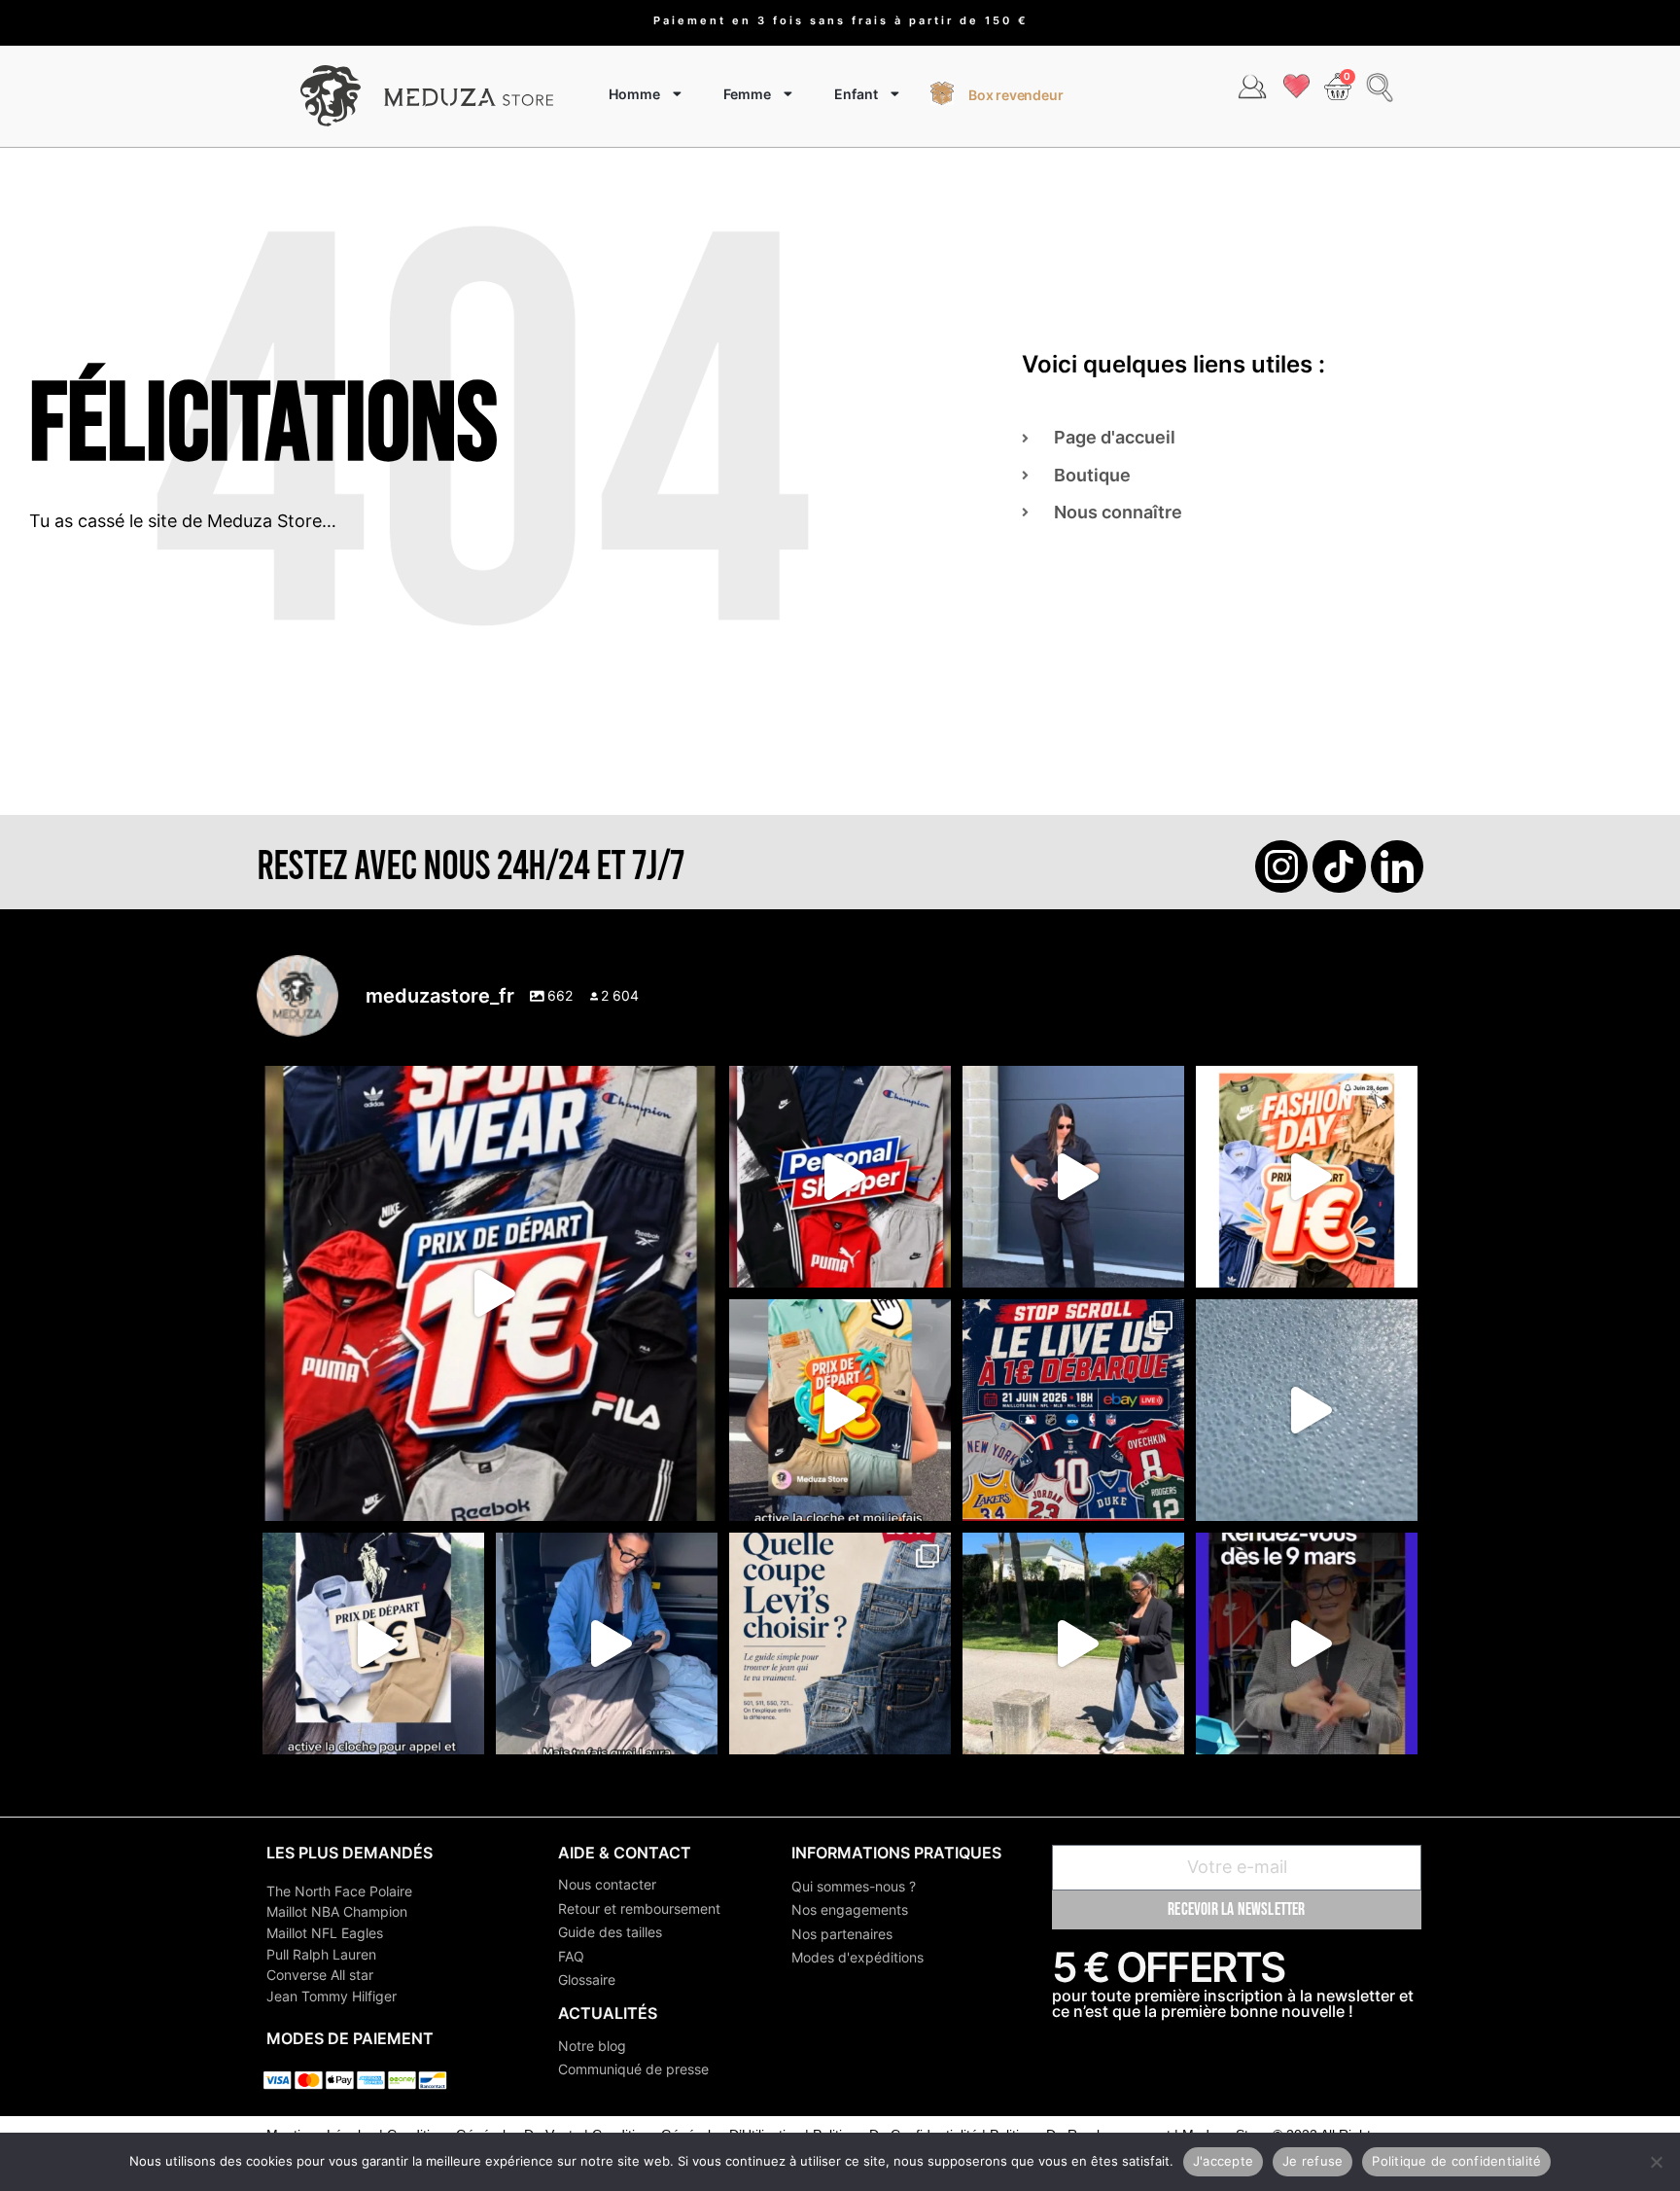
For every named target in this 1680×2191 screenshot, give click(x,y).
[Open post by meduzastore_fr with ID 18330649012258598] (490, 1293)
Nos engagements (850, 1909)
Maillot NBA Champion (337, 1911)
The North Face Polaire (339, 1891)
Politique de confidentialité (1456, 2161)
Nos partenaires (842, 1934)
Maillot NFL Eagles (325, 1933)
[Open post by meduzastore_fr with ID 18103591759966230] (607, 1643)
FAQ (571, 1956)
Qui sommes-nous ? (854, 1886)
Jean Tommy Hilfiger (332, 1996)
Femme (747, 94)
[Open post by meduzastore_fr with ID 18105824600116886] (840, 1177)
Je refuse (1312, 2161)
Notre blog (592, 2046)
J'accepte (1223, 2161)
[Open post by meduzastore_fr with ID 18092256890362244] (1073, 1410)
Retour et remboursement (639, 1908)
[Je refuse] (1656, 2162)
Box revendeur (1015, 95)
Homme (634, 94)
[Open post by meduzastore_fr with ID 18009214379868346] (840, 1410)
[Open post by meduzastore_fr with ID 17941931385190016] (1073, 1643)
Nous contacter (607, 1884)
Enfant (856, 94)
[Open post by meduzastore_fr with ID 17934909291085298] (1307, 1177)
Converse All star (320, 1975)
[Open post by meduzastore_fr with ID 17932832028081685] (1307, 1643)
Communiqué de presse (633, 2069)
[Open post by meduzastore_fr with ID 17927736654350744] (1073, 1177)
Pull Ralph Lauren (321, 1954)
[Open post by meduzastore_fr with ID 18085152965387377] (373, 1643)
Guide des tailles (610, 1932)
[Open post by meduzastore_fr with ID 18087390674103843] (1307, 1410)
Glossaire (587, 1979)
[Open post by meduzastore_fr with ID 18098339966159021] (840, 1643)
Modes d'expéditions (857, 1957)
